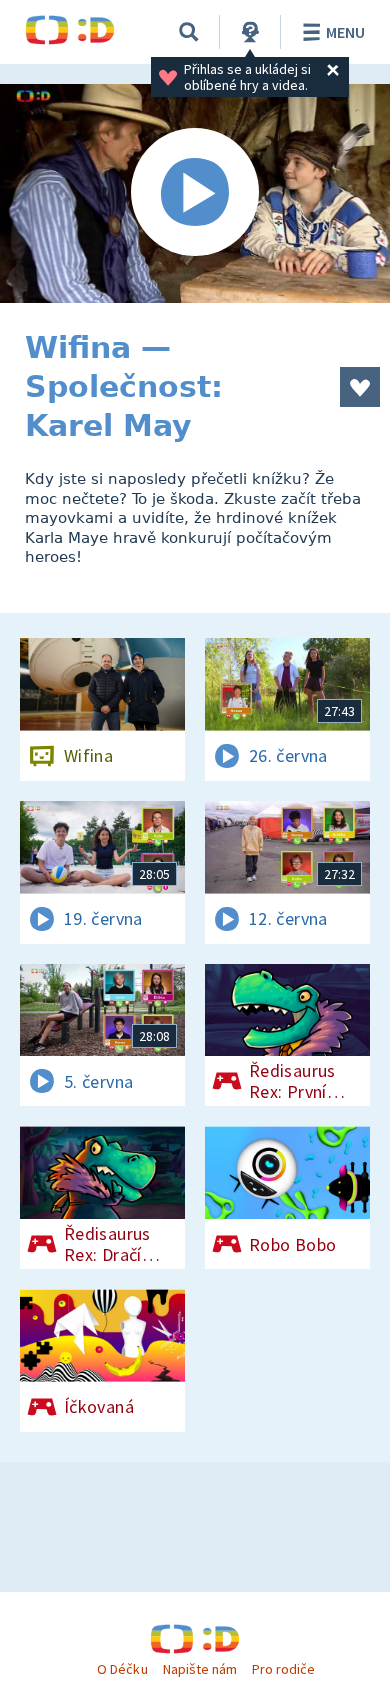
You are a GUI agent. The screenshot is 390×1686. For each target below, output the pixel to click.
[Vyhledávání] (189, 32)
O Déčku (122, 1669)
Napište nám (200, 1669)
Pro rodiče (283, 1669)
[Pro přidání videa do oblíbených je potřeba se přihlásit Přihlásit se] (360, 387)
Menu (345, 32)
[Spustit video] (195, 193)
